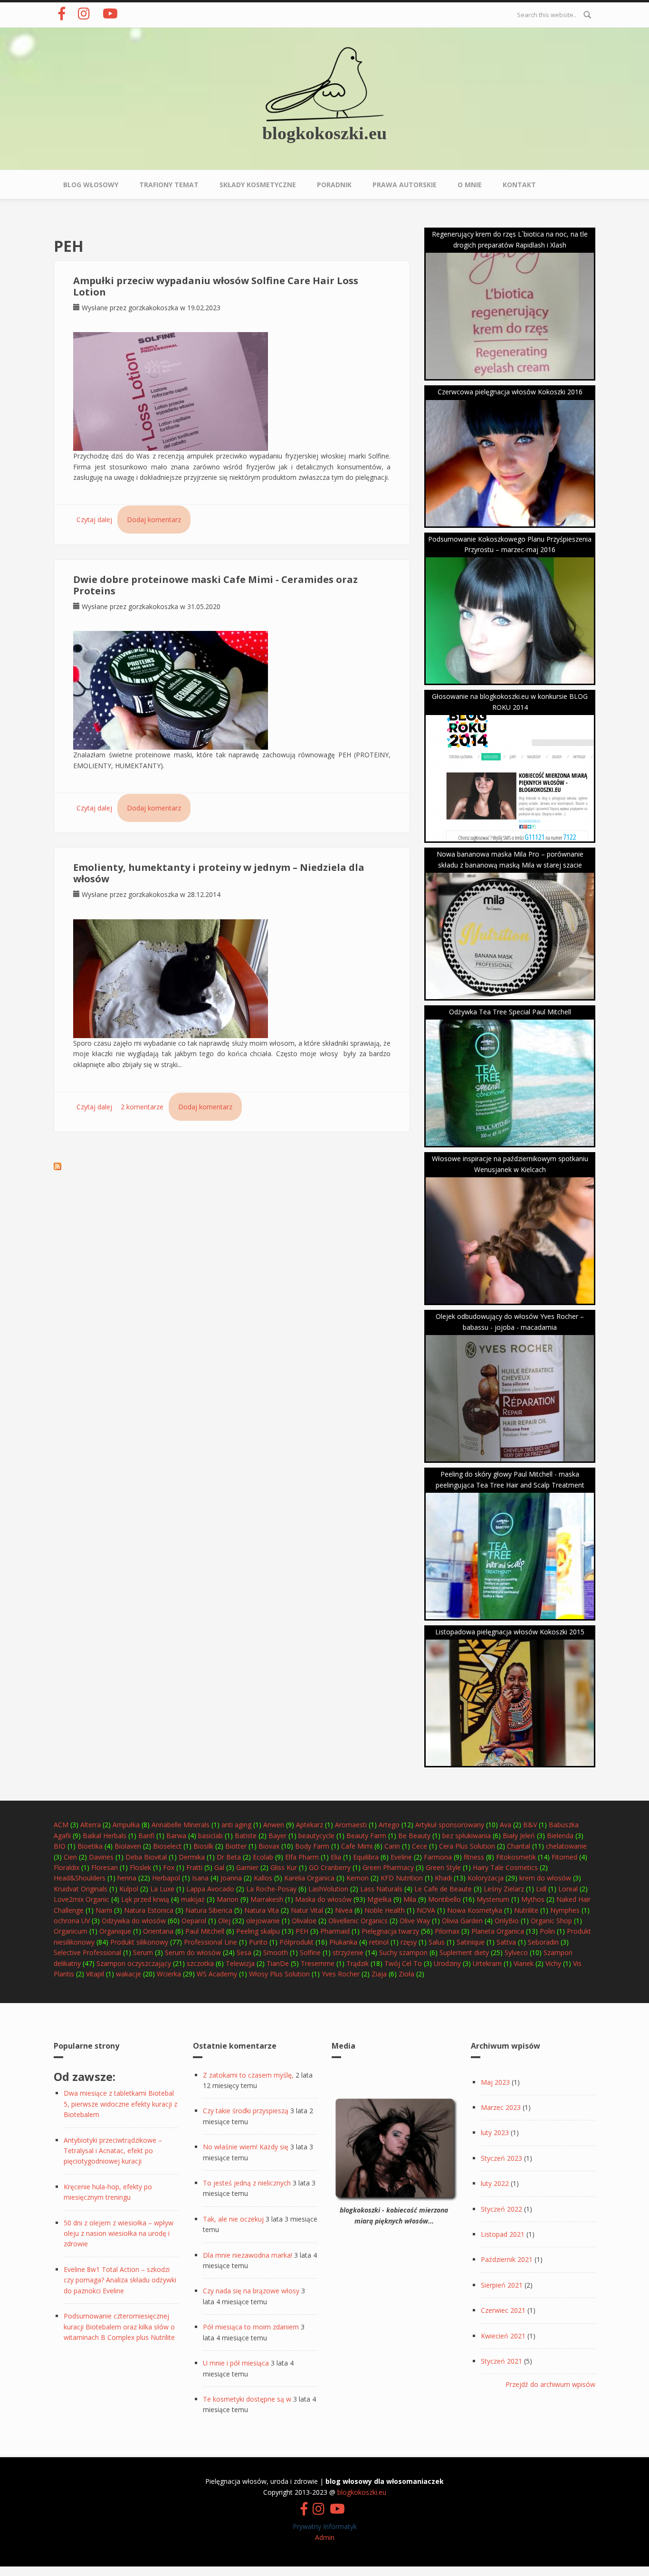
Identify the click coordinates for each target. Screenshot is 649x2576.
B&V (530, 1825)
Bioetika (90, 1846)
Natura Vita (262, 1910)
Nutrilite (526, 1910)
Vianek (524, 1963)
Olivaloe (304, 1921)
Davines (101, 1857)
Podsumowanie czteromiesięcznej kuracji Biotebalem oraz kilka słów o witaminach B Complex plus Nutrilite (119, 2327)
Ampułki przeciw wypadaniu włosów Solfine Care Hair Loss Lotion (216, 286)
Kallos (263, 1878)
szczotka (200, 1963)
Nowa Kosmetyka (475, 1910)
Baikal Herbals (105, 1836)
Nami (104, 1910)
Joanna (231, 1878)
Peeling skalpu (258, 1931)
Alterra (91, 1825)
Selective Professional (87, 1952)
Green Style (443, 1867)
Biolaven (128, 1846)
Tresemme (318, 1963)
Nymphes (565, 1910)
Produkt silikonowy (139, 1942)
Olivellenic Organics (358, 1921)
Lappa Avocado (210, 1889)
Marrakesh (267, 1899)
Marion (228, 1899)
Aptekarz (310, 1825)
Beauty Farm (366, 1836)
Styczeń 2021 (501, 2361)
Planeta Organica (498, 1931)
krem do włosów (545, 1878)
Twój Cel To (403, 1963)
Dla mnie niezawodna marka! (248, 2255)
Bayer (277, 1836)
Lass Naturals (381, 1889)
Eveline (401, 1857)
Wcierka (169, 1974)
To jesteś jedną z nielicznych (247, 2183)
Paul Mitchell (205, 1931)
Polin (547, 1931)
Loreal (568, 1889)
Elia (336, 1857)
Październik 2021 (507, 2259)
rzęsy (409, 1942)
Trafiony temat (169, 185)
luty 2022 (495, 2183)
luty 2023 (495, 2132)
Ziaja (379, 1974)
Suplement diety (464, 1952)
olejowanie (263, 1921)
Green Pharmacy (388, 1867)
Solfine (310, 1952)
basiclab (210, 1836)
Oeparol (194, 1921)
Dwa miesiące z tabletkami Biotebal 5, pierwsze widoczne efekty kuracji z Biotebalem (120, 2104)
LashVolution (328, 1889)
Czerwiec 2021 (503, 2310)
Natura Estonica (149, 1910)
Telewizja (240, 1963)
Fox (169, 1867)
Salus (437, 1942)
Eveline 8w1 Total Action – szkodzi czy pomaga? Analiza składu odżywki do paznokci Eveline (120, 2280)
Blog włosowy (91, 185)
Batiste (246, 1836)
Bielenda (560, 1836)
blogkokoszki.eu (324, 133)
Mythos (533, 1899)
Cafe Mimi (357, 1846)
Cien (70, 1857)
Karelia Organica (309, 1878)
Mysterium (493, 1899)
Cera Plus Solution (467, 1846)
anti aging (236, 1825)
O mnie (470, 185)
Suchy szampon (403, 1952)
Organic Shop (551, 1921)
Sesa (244, 1952)
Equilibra (366, 1857)
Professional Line (210, 1942)
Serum (143, 1952)
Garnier (247, 1867)
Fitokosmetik (516, 1857)
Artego (389, 1825)
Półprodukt (296, 1942)
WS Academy (217, 1974)
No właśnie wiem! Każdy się (246, 2147)
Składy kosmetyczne (258, 185)
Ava (506, 1825)
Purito (258, 1942)
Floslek (140, 1867)
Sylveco (516, 1952)
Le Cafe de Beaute (443, 1889)
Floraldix (67, 1867)
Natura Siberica (209, 1910)
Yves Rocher (341, 1974)
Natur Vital (307, 1910)
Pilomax (447, 1931)
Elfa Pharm (302, 1857)
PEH (302, 1931)
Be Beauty (414, 1836)
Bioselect (167, 1846)
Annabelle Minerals (181, 1825)
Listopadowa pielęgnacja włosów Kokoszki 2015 (510, 1632)
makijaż (193, 1899)
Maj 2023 (495, 2082)
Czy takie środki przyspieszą (246, 2111)
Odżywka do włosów (134, 1921)
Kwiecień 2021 (503, 2336)
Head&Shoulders (80, 1878)
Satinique (471, 1942)
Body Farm (312, 1846)
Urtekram (487, 1963)
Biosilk (203, 1846)
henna (127, 1878)
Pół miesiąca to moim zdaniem (251, 2327)
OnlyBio (507, 1921)
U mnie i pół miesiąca (236, 2363)
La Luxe (162, 1889)
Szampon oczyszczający (134, 1963)
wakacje (129, 1974)
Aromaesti (351, 1825)
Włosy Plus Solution (279, 1974)
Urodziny (447, 1963)
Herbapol (166, 1878)
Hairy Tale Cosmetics (505, 1867)
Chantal (519, 1846)
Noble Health (385, 1910)
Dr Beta (229, 1857)
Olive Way (415, 1921)
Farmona (438, 1857)
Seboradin (543, 1942)
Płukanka (343, 1942)
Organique (115, 1931)
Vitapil (95, 1974)
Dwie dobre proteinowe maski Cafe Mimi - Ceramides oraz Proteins (215, 585)
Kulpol (129, 1889)
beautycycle (316, 1836)
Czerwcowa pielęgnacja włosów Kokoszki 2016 (510, 392)
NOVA (426, 1910)
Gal (219, 1867)
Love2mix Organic (81, 1899)
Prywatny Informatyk (325, 2526)
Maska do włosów (323, 1899)
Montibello (444, 1899)
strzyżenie (348, 1952)
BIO (60, 1846)
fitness (474, 1857)
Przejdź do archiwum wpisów (550, 2384)
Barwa (176, 1836)
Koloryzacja (486, 1878)
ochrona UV (72, 1921)
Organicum (71, 1931)
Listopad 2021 (503, 2234)
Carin (392, 1846)
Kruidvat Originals (81, 1889)
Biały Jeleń (519, 1836)
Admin (325, 2537)
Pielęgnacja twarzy (390, 1931)
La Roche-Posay (271, 1889)
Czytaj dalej (94, 520)
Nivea (344, 1910)
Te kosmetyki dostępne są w (247, 2399)
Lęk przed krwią (145, 1899)
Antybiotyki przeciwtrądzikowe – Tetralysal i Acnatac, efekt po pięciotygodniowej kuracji (113, 2151)
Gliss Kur (284, 1867)
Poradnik (334, 185)
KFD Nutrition (402, 1878)
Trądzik (358, 1963)
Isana (200, 1878)
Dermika (192, 1857)
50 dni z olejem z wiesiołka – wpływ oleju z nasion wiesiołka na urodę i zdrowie (119, 2233)
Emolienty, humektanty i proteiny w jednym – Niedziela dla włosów (219, 873)
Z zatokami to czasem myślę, (248, 2075)
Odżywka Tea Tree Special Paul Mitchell (510, 1012)
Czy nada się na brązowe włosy (251, 2291)
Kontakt (519, 185)
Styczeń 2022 (501, 2209)
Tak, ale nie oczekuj (233, 2219)
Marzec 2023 (501, 2107)
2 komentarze (142, 1107)
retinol (379, 1942)
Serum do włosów (193, 1952)
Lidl (541, 1889)
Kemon (358, 1878)
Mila (410, 1899)
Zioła (406, 1974)
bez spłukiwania (467, 1836)
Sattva (506, 1942)
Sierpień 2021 (502, 2285)
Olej (224, 1921)
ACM (61, 1825)
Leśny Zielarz (504, 1889)
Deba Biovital (146, 1857)
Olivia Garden (462, 1921)
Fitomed (564, 1857)
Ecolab (263, 1857)
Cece (420, 1846)
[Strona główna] (324, 83)
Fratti (194, 1867)
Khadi (443, 1878)
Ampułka (126, 1825)
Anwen (274, 1825)
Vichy (553, 1963)
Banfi (146, 1836)
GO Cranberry (330, 1867)
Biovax (269, 1846)
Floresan (105, 1867)
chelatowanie (566, 1846)
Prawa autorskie (405, 185)
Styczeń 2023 (501, 2158)
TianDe (278, 1963)
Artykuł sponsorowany (450, 1825)
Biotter (236, 1846)
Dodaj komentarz (154, 520)
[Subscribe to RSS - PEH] (57, 1166)
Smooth (276, 1952)
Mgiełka (379, 1899)
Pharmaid (335, 1931)
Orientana (158, 1931)
